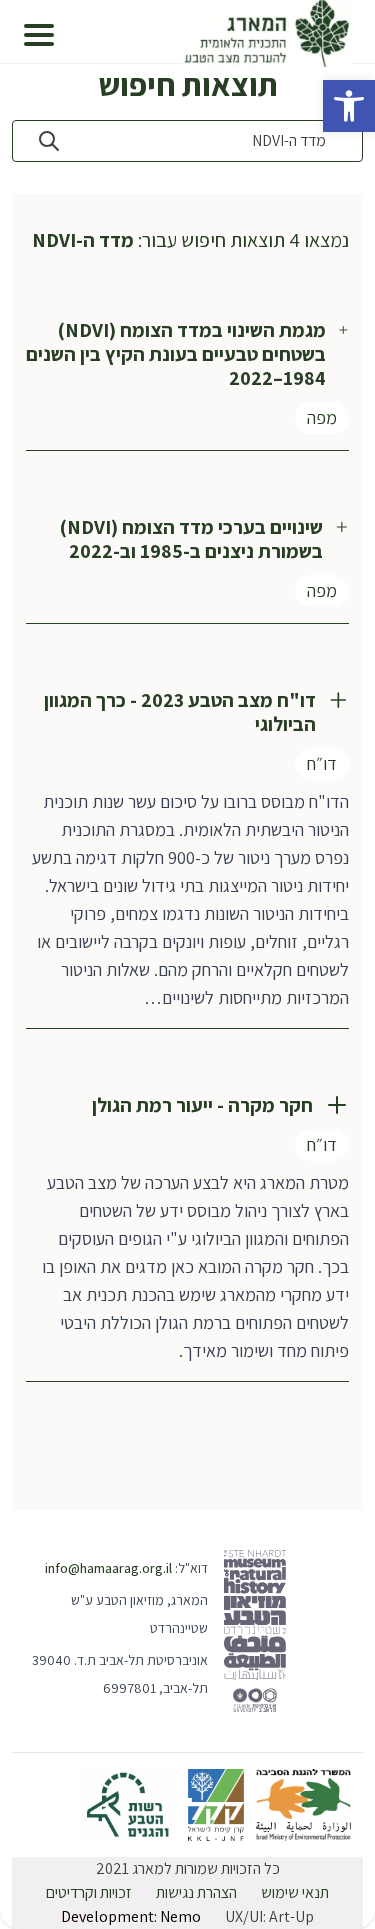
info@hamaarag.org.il (108, 1568)
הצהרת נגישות (196, 1892)
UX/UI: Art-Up (269, 1916)
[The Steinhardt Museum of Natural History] (255, 1631)
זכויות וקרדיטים (89, 1892)
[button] (349, 106)
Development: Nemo (131, 1916)
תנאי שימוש (295, 1892)
